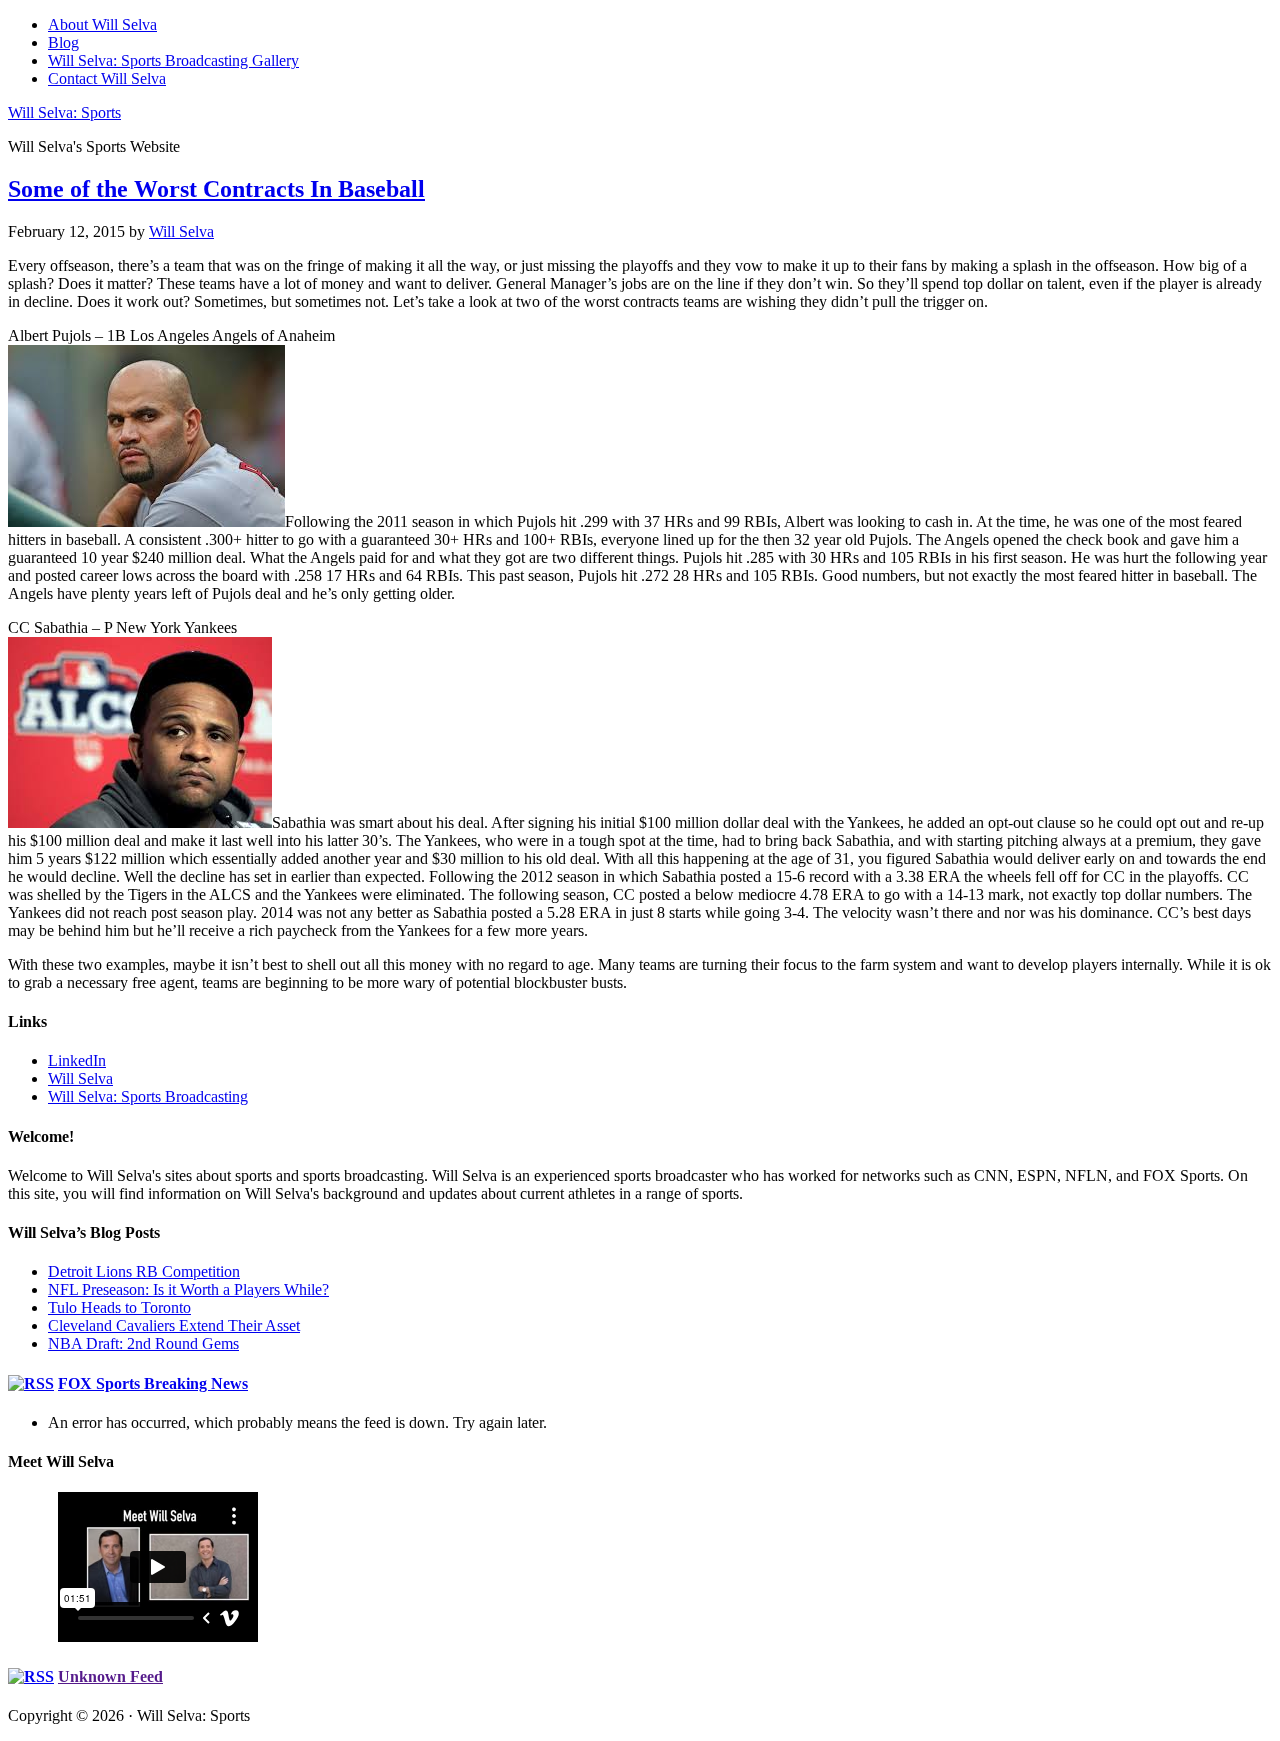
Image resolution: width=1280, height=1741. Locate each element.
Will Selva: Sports (64, 112)
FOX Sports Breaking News (153, 1383)
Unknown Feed (110, 1676)
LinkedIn (77, 1060)
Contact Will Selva (107, 78)
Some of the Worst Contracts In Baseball (216, 189)
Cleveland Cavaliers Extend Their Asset (174, 1325)
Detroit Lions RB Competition (144, 1271)
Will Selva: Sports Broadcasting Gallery (173, 60)
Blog (63, 42)
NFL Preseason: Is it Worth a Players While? (188, 1289)
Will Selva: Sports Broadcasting (148, 1096)
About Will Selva (102, 24)
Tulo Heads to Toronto (119, 1307)
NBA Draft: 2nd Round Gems (143, 1343)
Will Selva (80, 1078)
